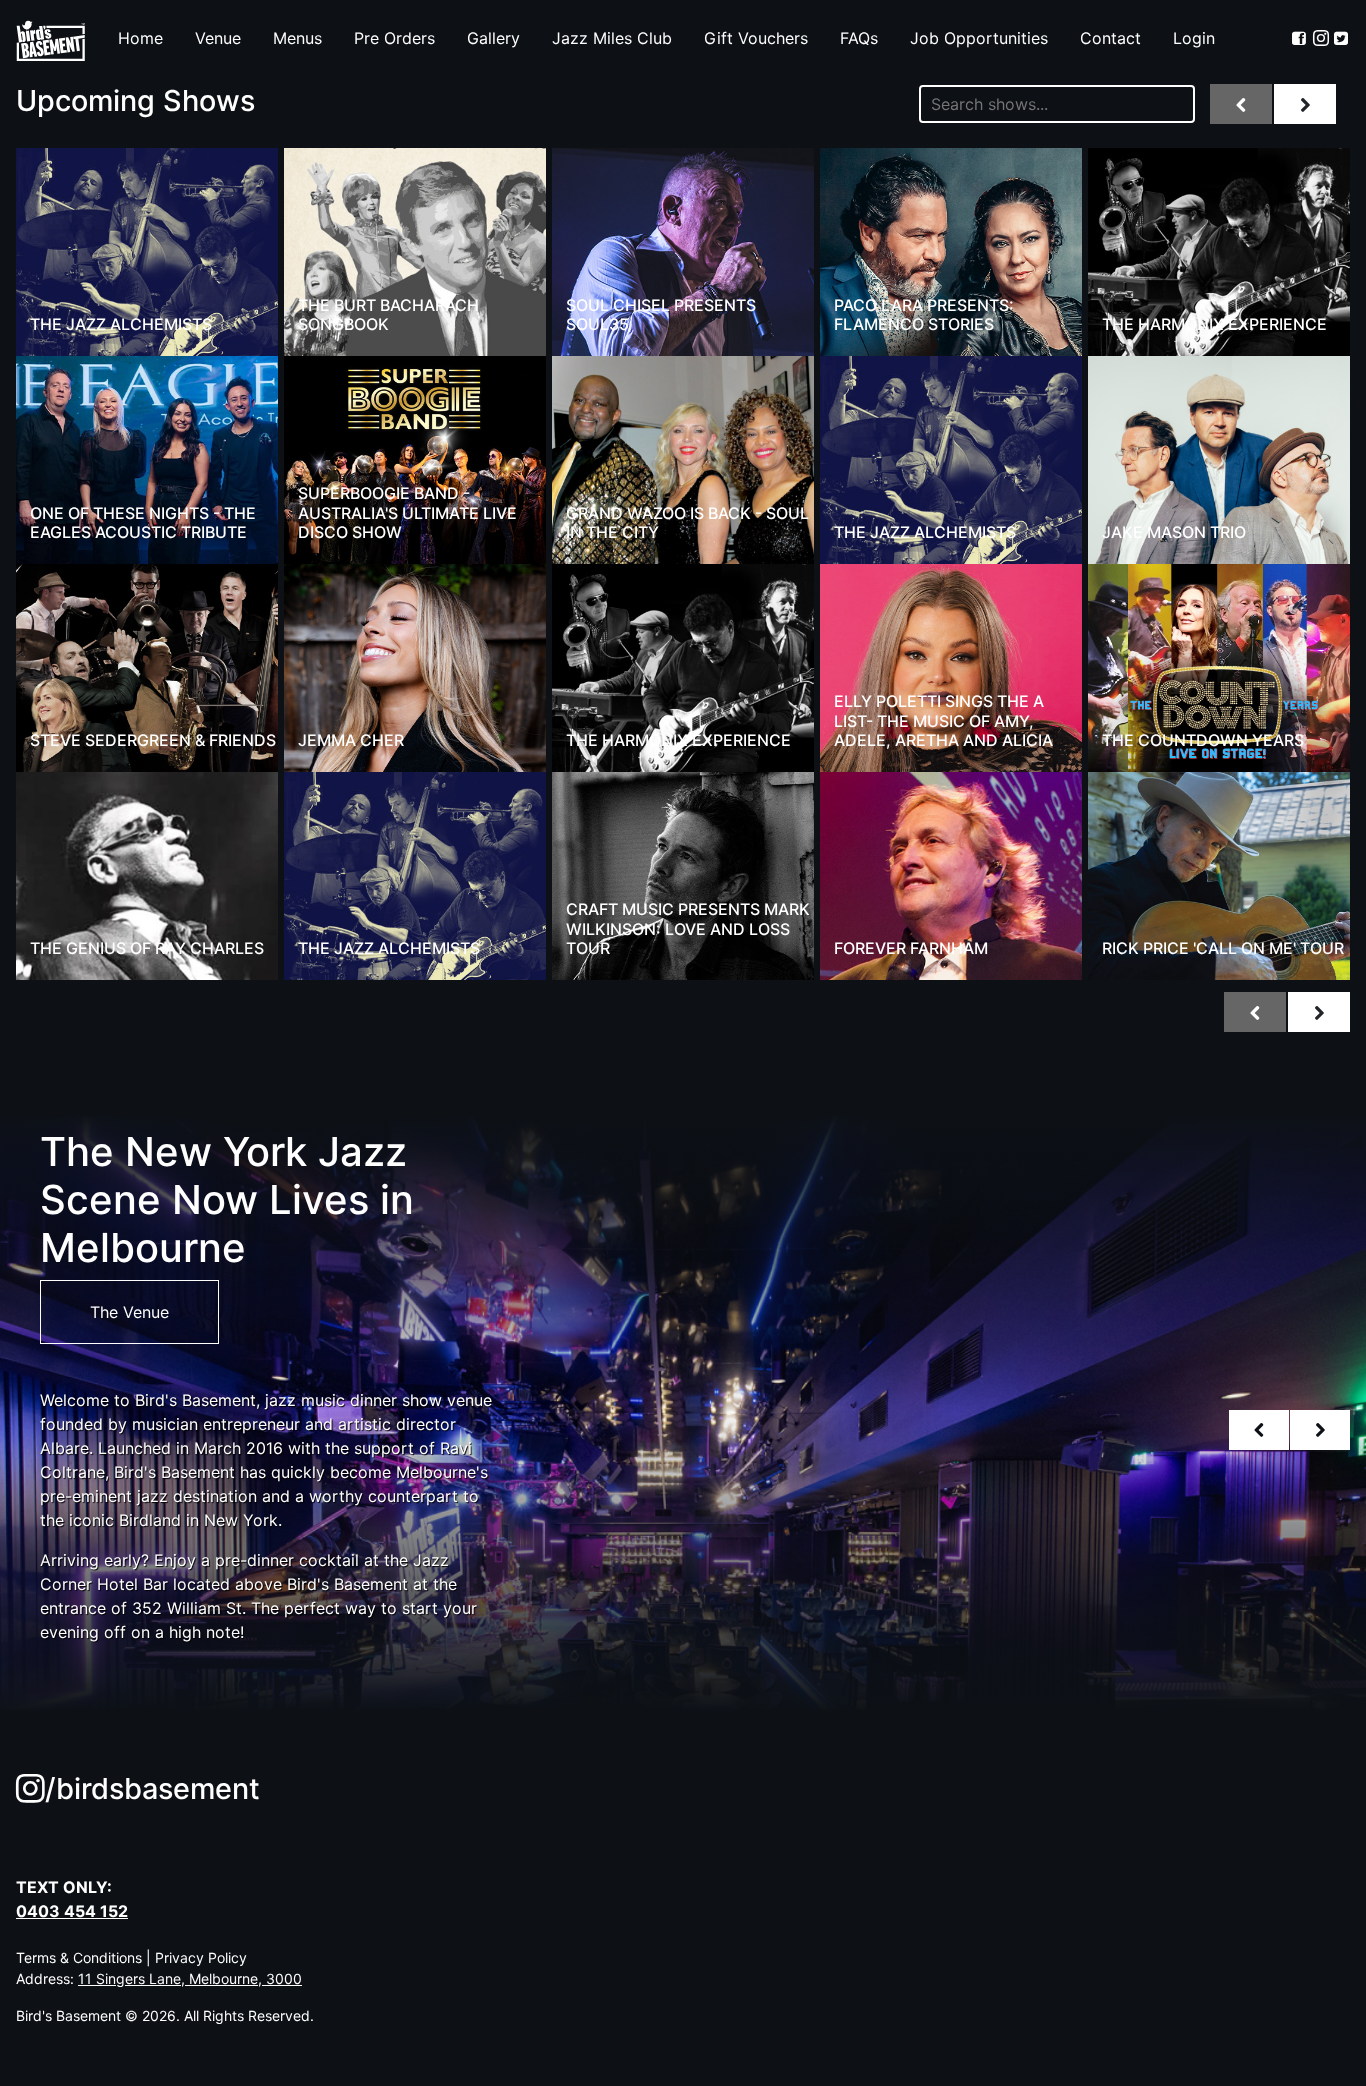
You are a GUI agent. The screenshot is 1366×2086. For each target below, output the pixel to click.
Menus (297, 38)
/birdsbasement (152, 1788)
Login (1194, 38)
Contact (1110, 38)
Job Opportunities (979, 38)
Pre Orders (394, 38)
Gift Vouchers (756, 38)
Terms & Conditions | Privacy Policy (131, 1957)
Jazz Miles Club (612, 38)
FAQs (859, 38)
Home (140, 38)
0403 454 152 (72, 1911)
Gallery (493, 38)
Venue (218, 38)
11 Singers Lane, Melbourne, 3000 (190, 1978)
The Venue (129, 1312)
